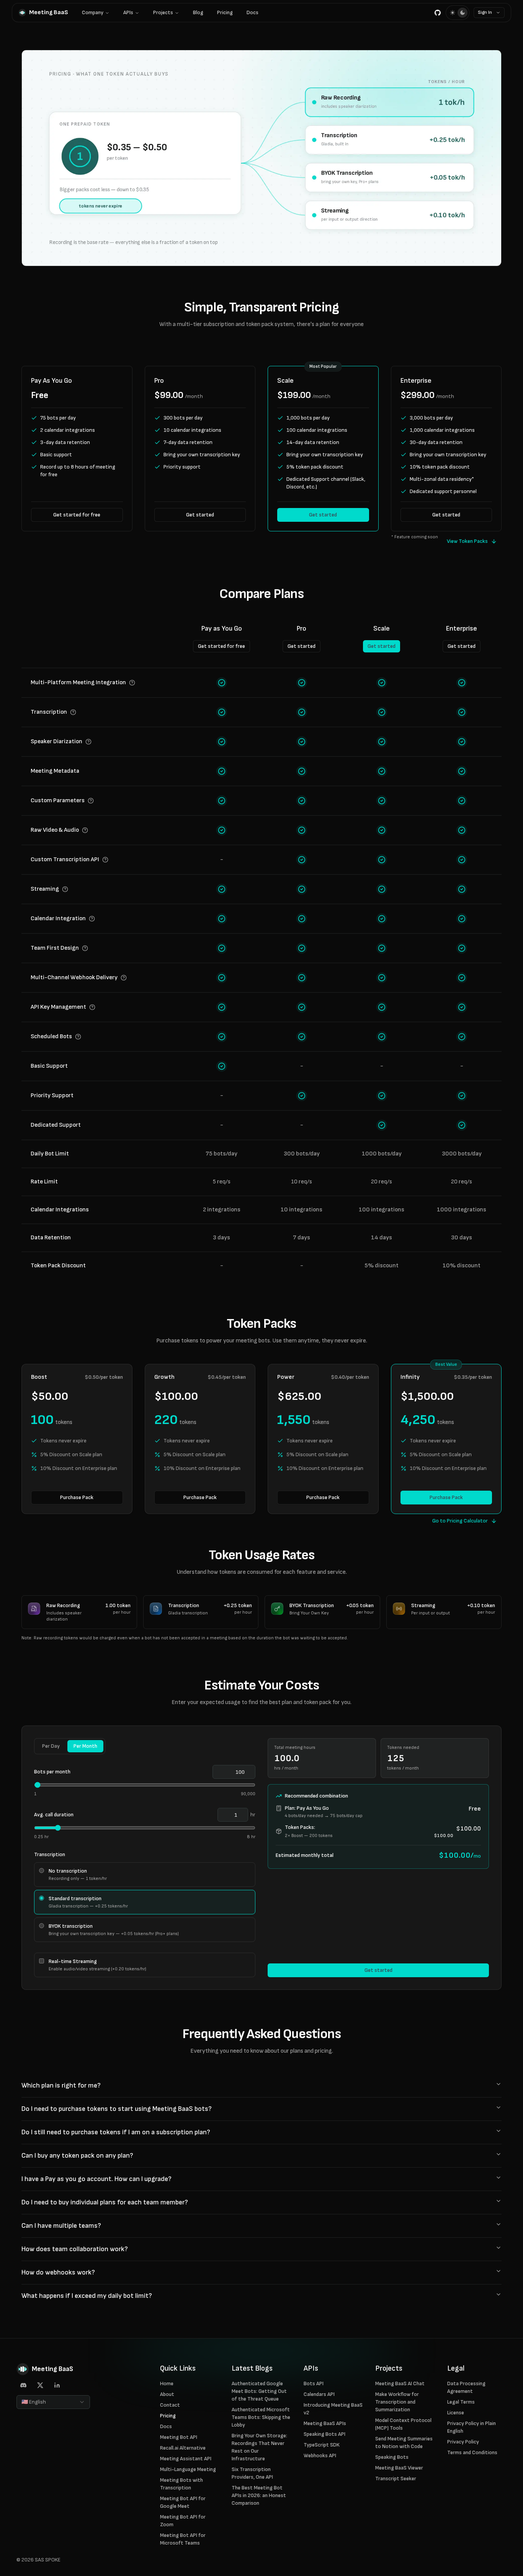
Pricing (225, 12)
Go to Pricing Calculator (460, 1521)
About (167, 2394)
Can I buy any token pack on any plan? (77, 2156)
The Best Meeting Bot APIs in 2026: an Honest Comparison (259, 2495)
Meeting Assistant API (186, 2459)
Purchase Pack (77, 1497)
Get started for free (77, 515)
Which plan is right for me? (61, 2085)
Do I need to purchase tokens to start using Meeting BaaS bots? (117, 2109)
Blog (198, 12)
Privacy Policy (463, 2442)
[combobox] (53, 2402)
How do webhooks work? (58, 2272)
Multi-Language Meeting (188, 2469)
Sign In (485, 12)
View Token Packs (467, 541)
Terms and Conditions (472, 2452)
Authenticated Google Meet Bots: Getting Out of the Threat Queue (259, 2391)
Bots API (314, 2383)
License (456, 2413)
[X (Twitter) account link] (40, 2385)
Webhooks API (320, 2456)
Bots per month (52, 1772)
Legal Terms (461, 2402)
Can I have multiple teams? (61, 2226)
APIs (128, 12)
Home (167, 2383)
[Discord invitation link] (23, 2385)
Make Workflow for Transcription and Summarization (397, 2402)
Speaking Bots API (324, 2434)
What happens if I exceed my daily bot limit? (87, 2296)
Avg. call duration (54, 1815)
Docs (253, 12)
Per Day (51, 1746)
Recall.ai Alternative (183, 2448)
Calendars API (319, 2394)
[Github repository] (438, 13)
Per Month (85, 1746)
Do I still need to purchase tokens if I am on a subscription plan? (116, 2132)
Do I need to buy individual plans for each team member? (105, 2202)
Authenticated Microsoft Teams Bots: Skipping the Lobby (261, 2417)
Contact (170, 2405)
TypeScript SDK (322, 2445)
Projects (163, 12)
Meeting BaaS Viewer (399, 2468)
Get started (200, 515)
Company (93, 12)
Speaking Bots (392, 2457)
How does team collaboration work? (75, 2249)
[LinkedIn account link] (57, 2385)
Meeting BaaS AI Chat (400, 2383)
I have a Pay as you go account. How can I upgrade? (96, 2179)
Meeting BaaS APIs (325, 2423)
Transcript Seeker (396, 2478)
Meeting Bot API (179, 2437)
